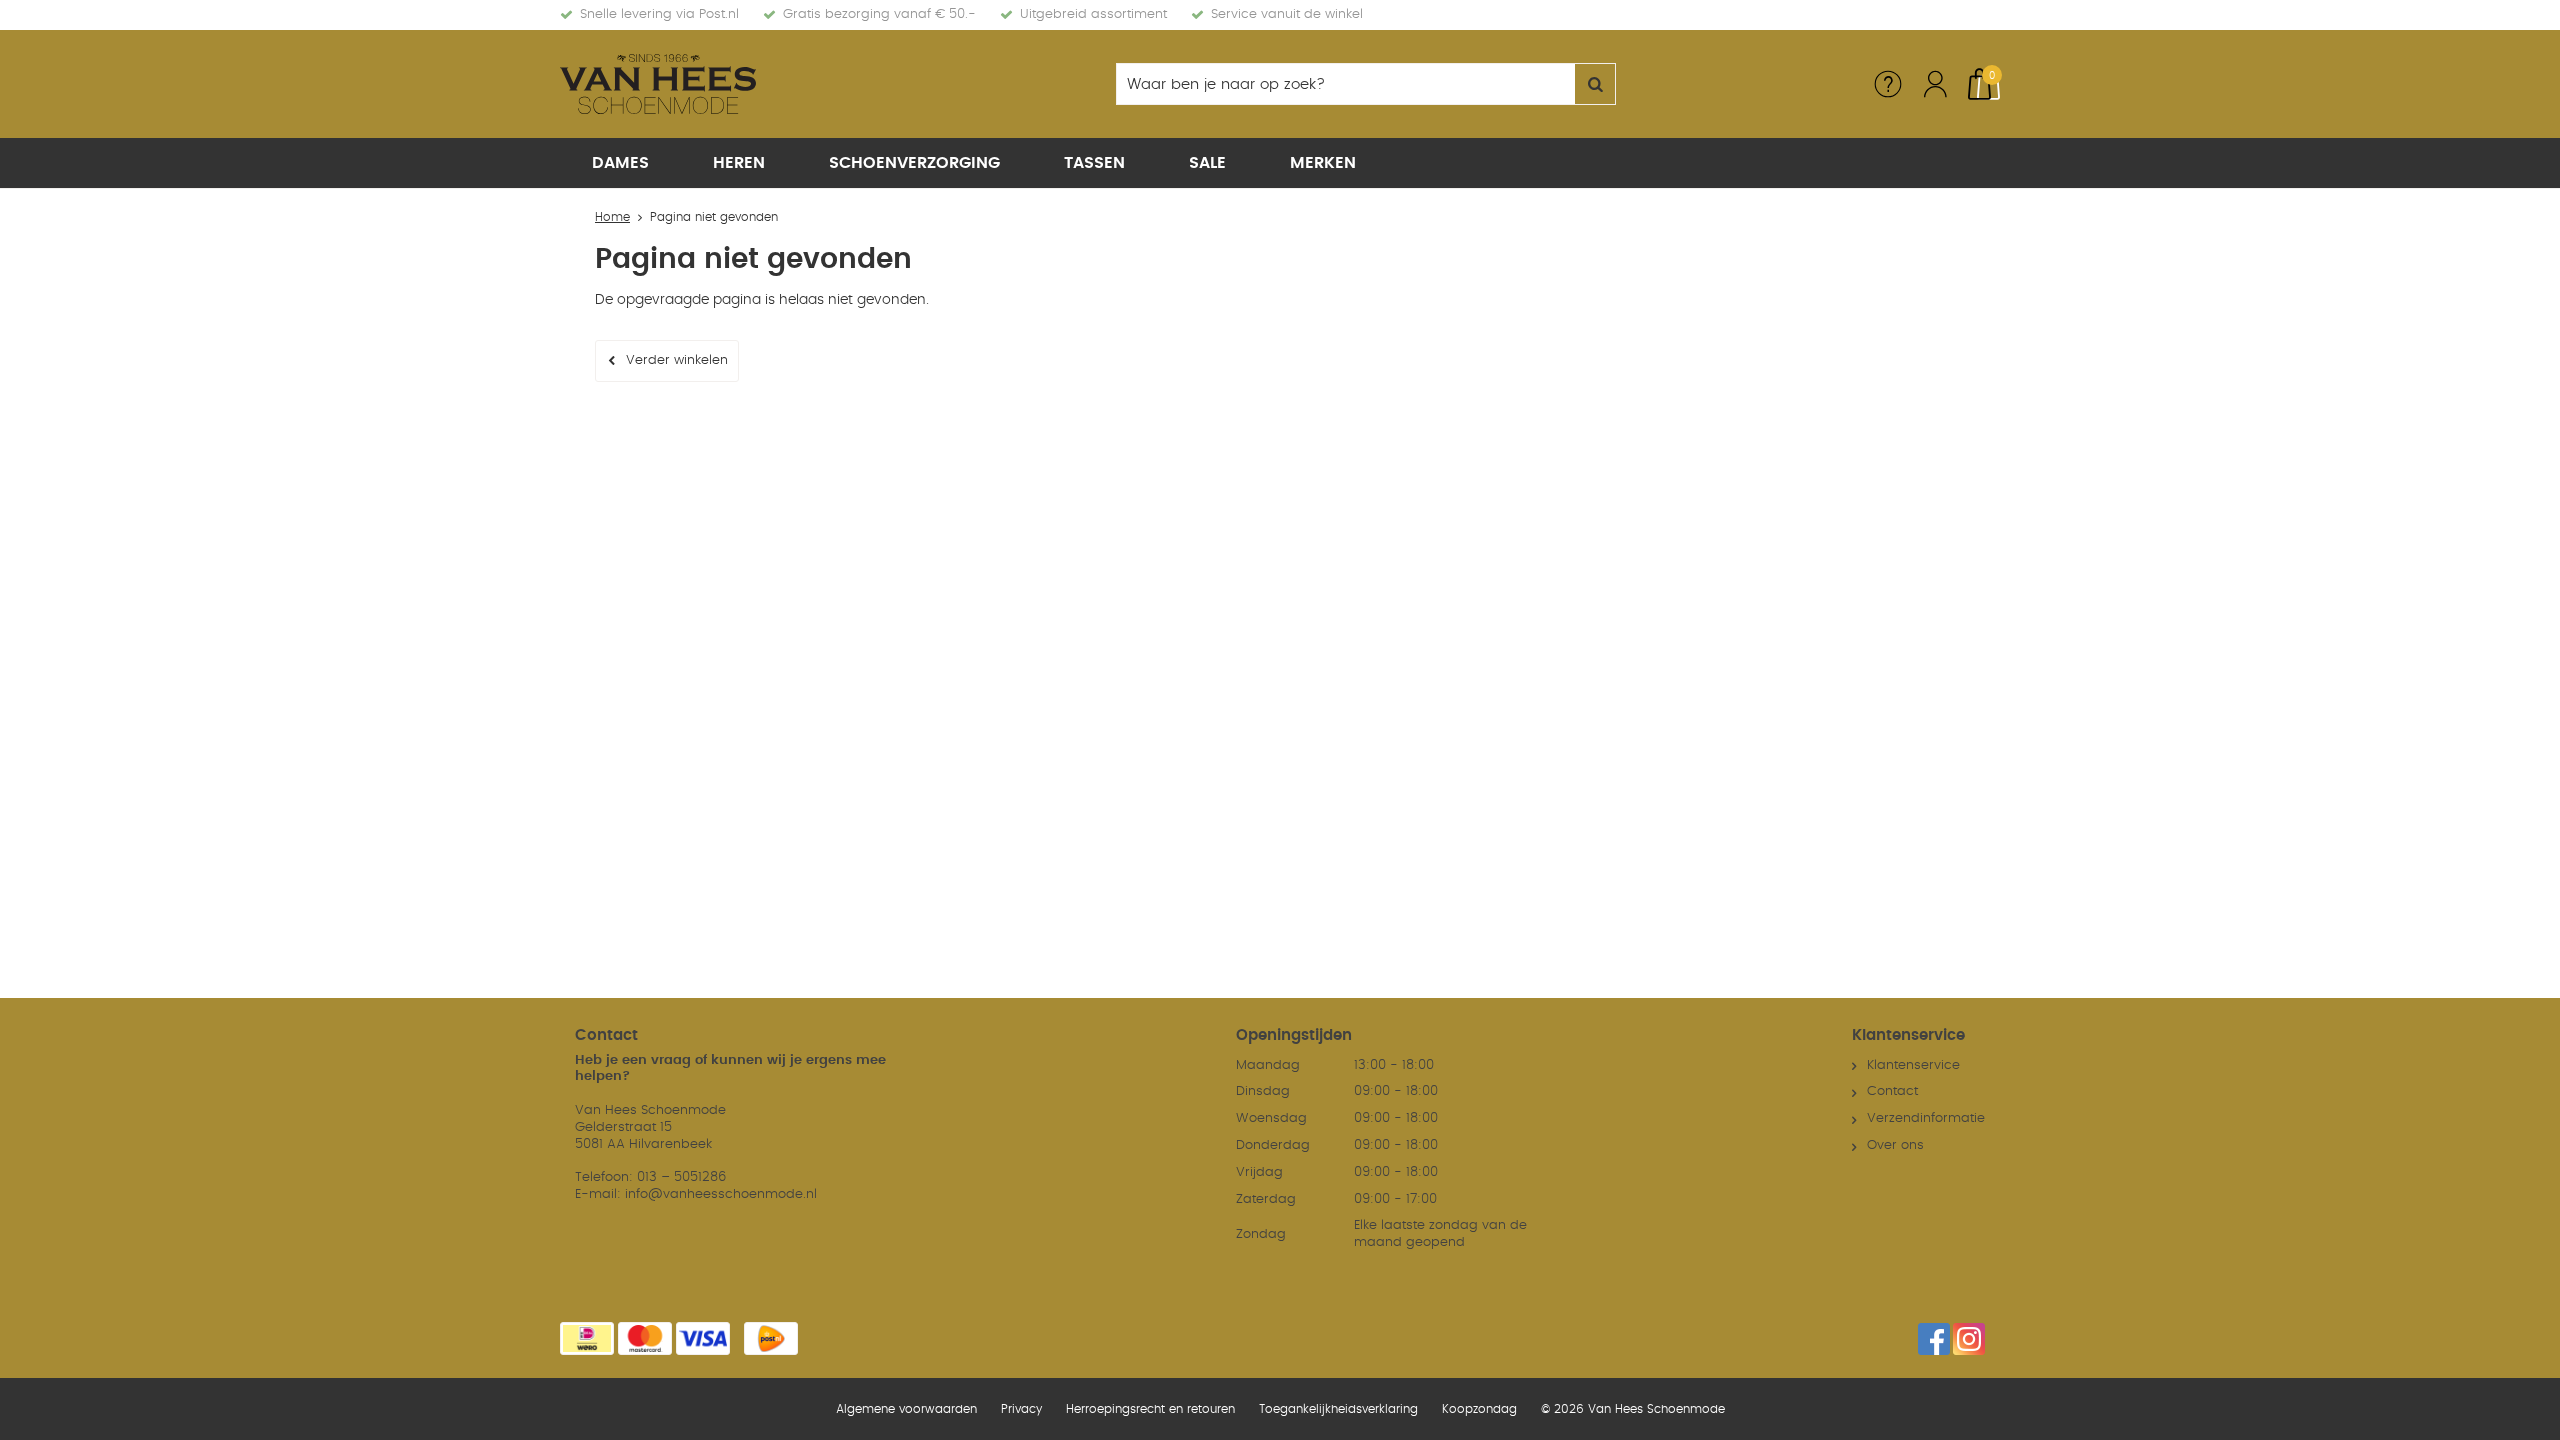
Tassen (1094, 163)
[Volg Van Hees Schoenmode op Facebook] (1934, 1339)
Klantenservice (1913, 1065)
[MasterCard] (645, 1338)
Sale (1207, 163)
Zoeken (1595, 84)
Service (1888, 84)
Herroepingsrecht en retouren (1150, 1409)
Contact (1892, 1091)
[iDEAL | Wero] (587, 1338)
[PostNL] (771, 1338)
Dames (620, 163)
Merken (1323, 163)
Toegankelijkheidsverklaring (1338, 1409)
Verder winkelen (677, 360)
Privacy (1021, 1409)
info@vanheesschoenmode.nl (721, 1194)
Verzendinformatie (1926, 1118)
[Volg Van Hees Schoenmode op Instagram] (1969, 1339)
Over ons (1895, 1145)
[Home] (710, 84)
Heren (739, 163)
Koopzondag (1479, 1409)
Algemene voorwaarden (906, 1409)
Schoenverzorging (914, 163)
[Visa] (703, 1338)
